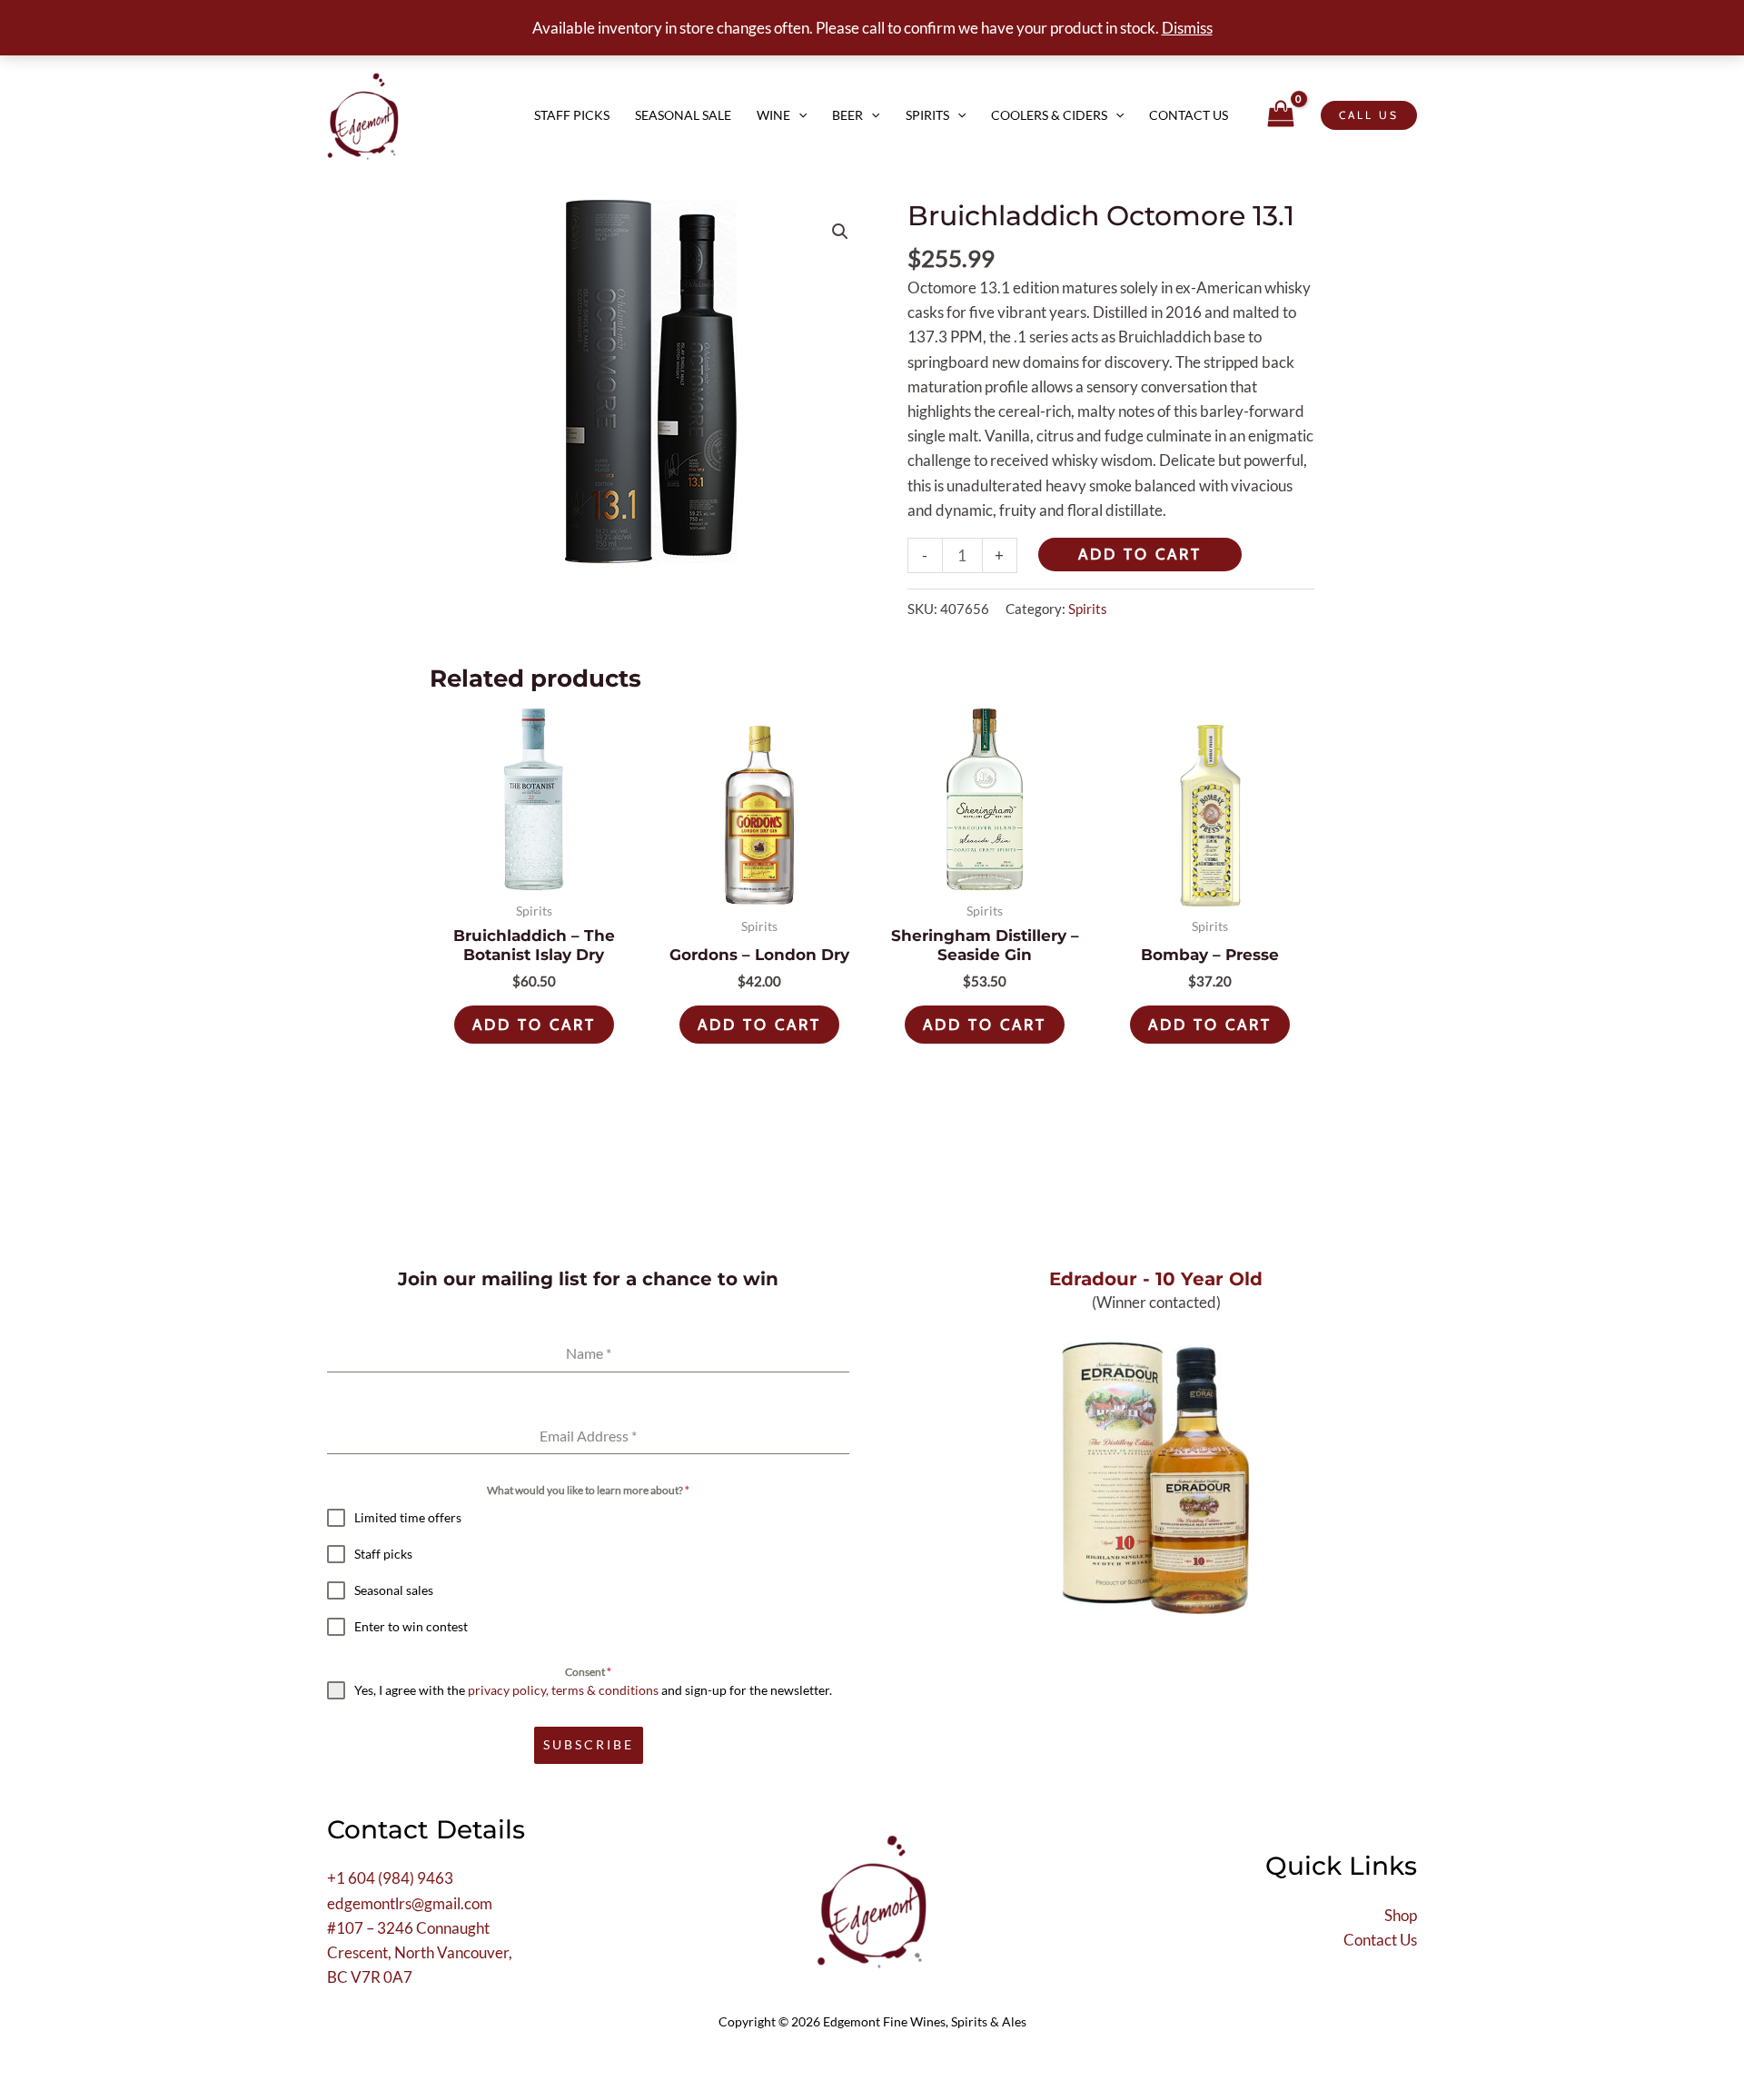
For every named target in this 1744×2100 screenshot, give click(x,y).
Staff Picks (572, 115)
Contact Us (1189, 115)
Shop (1401, 1915)
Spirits (927, 115)
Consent (588, 1672)
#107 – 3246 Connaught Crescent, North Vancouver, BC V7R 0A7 (420, 1952)
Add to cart (1140, 554)
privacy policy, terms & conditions (563, 1690)
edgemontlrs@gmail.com (410, 1903)
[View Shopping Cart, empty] (1281, 115)
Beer (847, 115)
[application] (798, 115)
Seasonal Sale (683, 115)
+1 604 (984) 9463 (390, 1878)
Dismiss (1187, 28)
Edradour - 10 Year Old (1156, 1279)
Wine (773, 115)
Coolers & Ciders (1049, 115)
